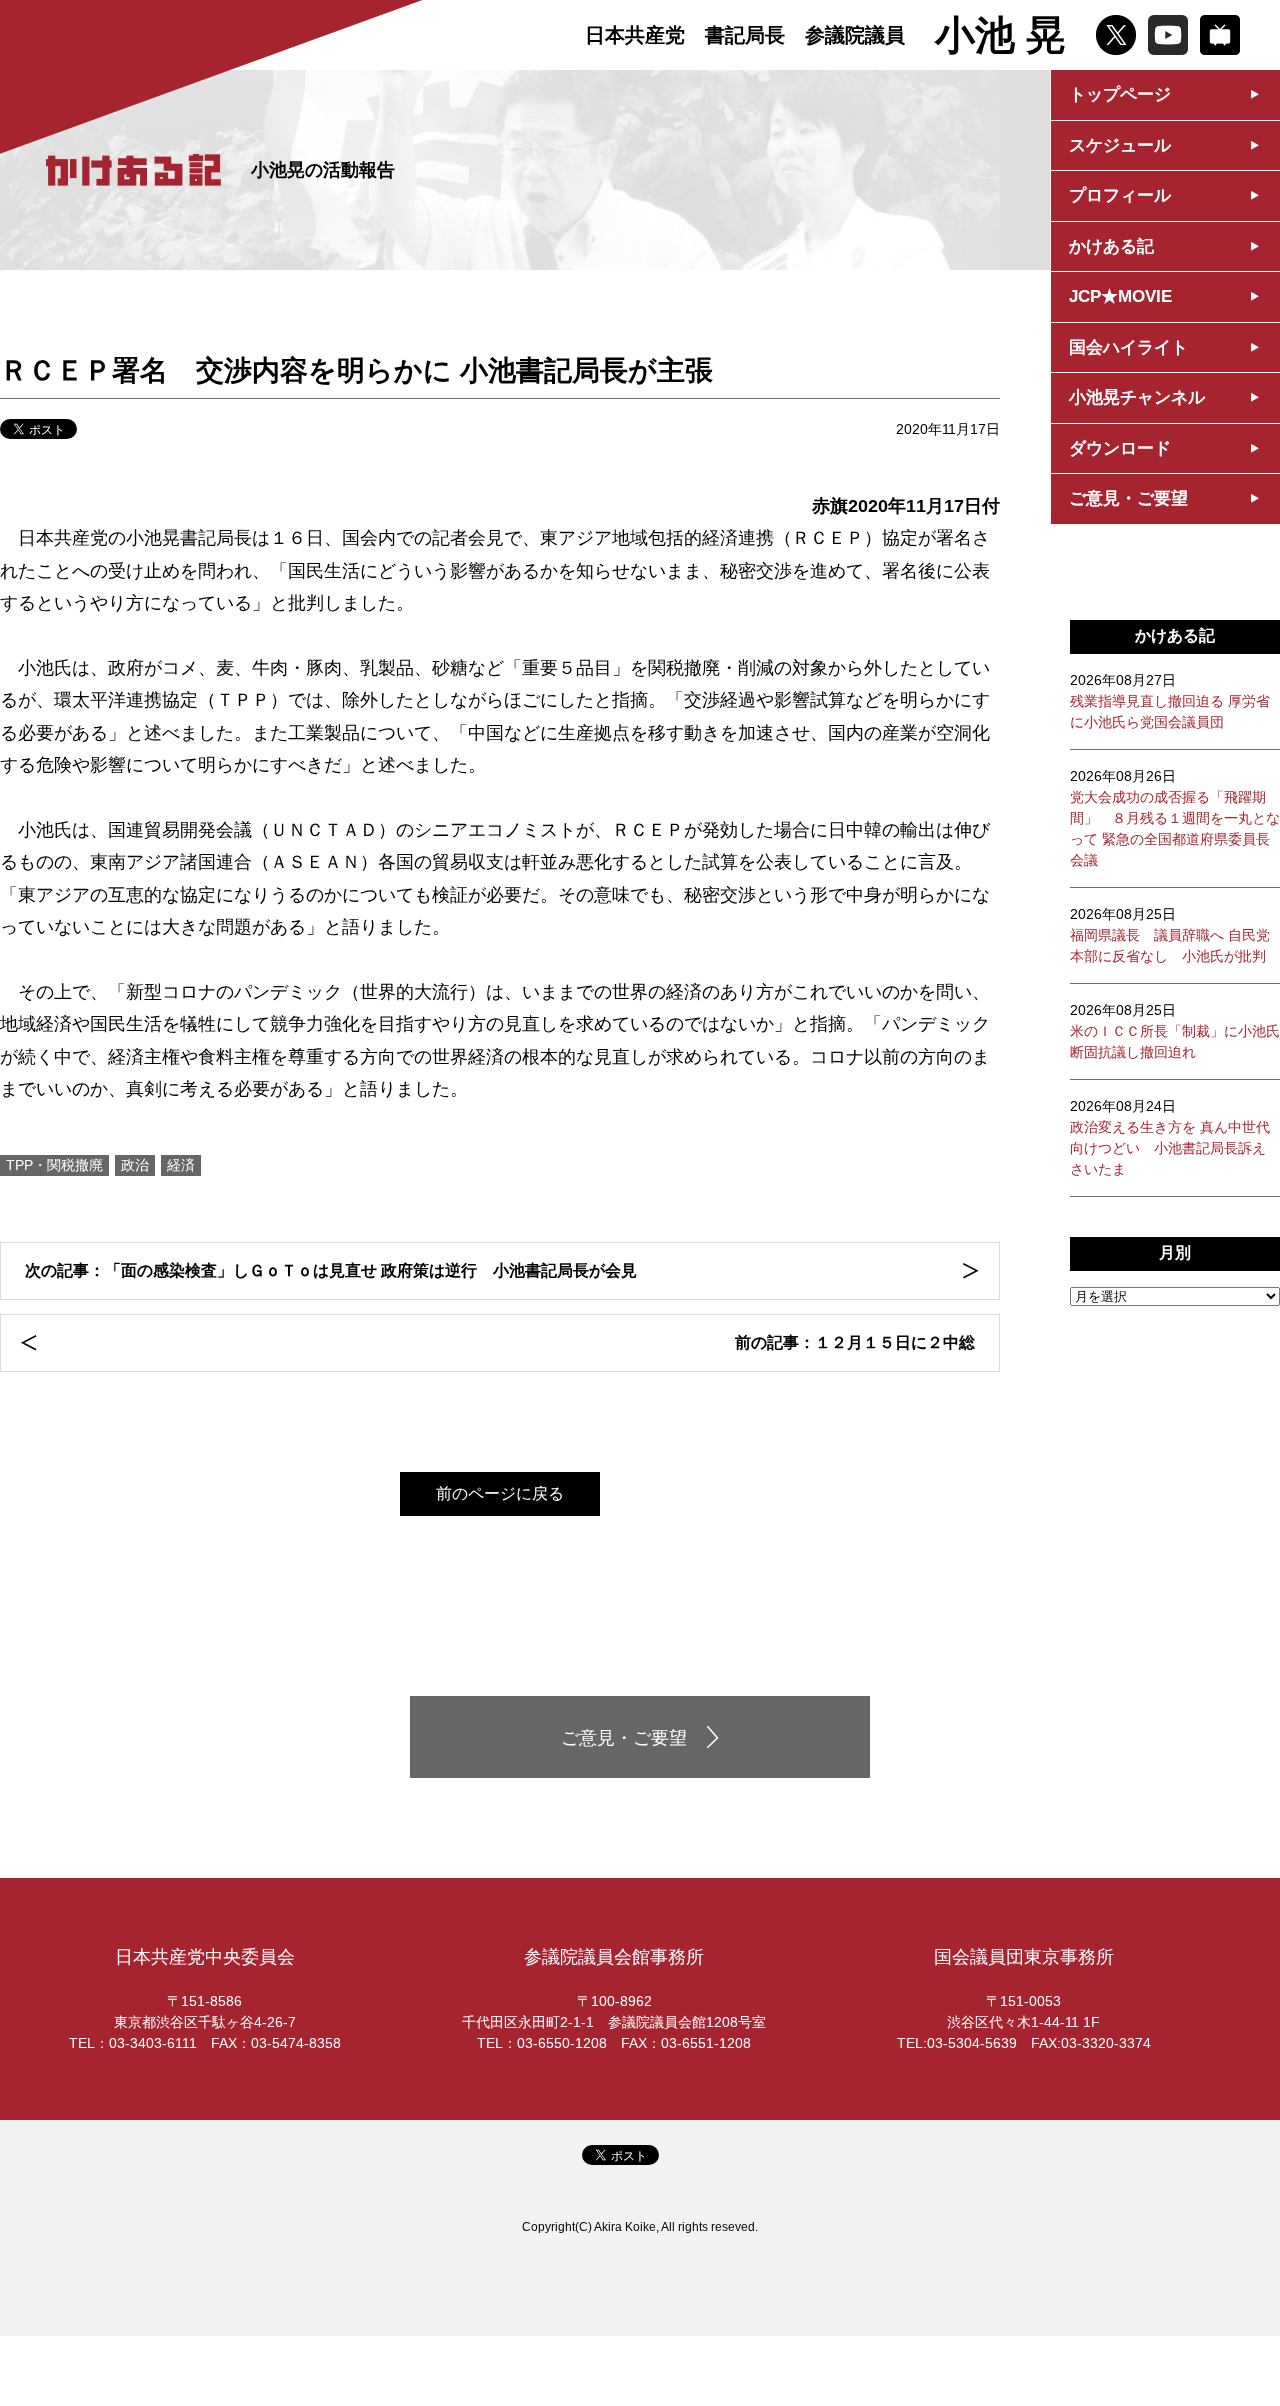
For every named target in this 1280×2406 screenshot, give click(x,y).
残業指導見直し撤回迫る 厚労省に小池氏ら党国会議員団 (1170, 701)
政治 (135, 1165)
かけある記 (1111, 246)
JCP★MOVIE (1120, 296)
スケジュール (1120, 145)
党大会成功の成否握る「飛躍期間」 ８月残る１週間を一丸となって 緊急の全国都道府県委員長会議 (1175, 818)
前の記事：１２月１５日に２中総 (855, 1342)
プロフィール (1120, 195)
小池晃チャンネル (1137, 397)
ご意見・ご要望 (1128, 498)
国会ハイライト (1128, 347)
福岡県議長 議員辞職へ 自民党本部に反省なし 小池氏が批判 (1170, 935)
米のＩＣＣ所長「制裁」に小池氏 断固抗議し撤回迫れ (1175, 1031)
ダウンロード (1120, 448)
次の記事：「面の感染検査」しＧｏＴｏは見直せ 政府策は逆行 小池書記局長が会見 (331, 1270)
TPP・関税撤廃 (54, 1165)
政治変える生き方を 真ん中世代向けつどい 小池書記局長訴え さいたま (1170, 1137)
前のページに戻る (500, 1493)
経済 (181, 1165)
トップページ (1120, 94)
